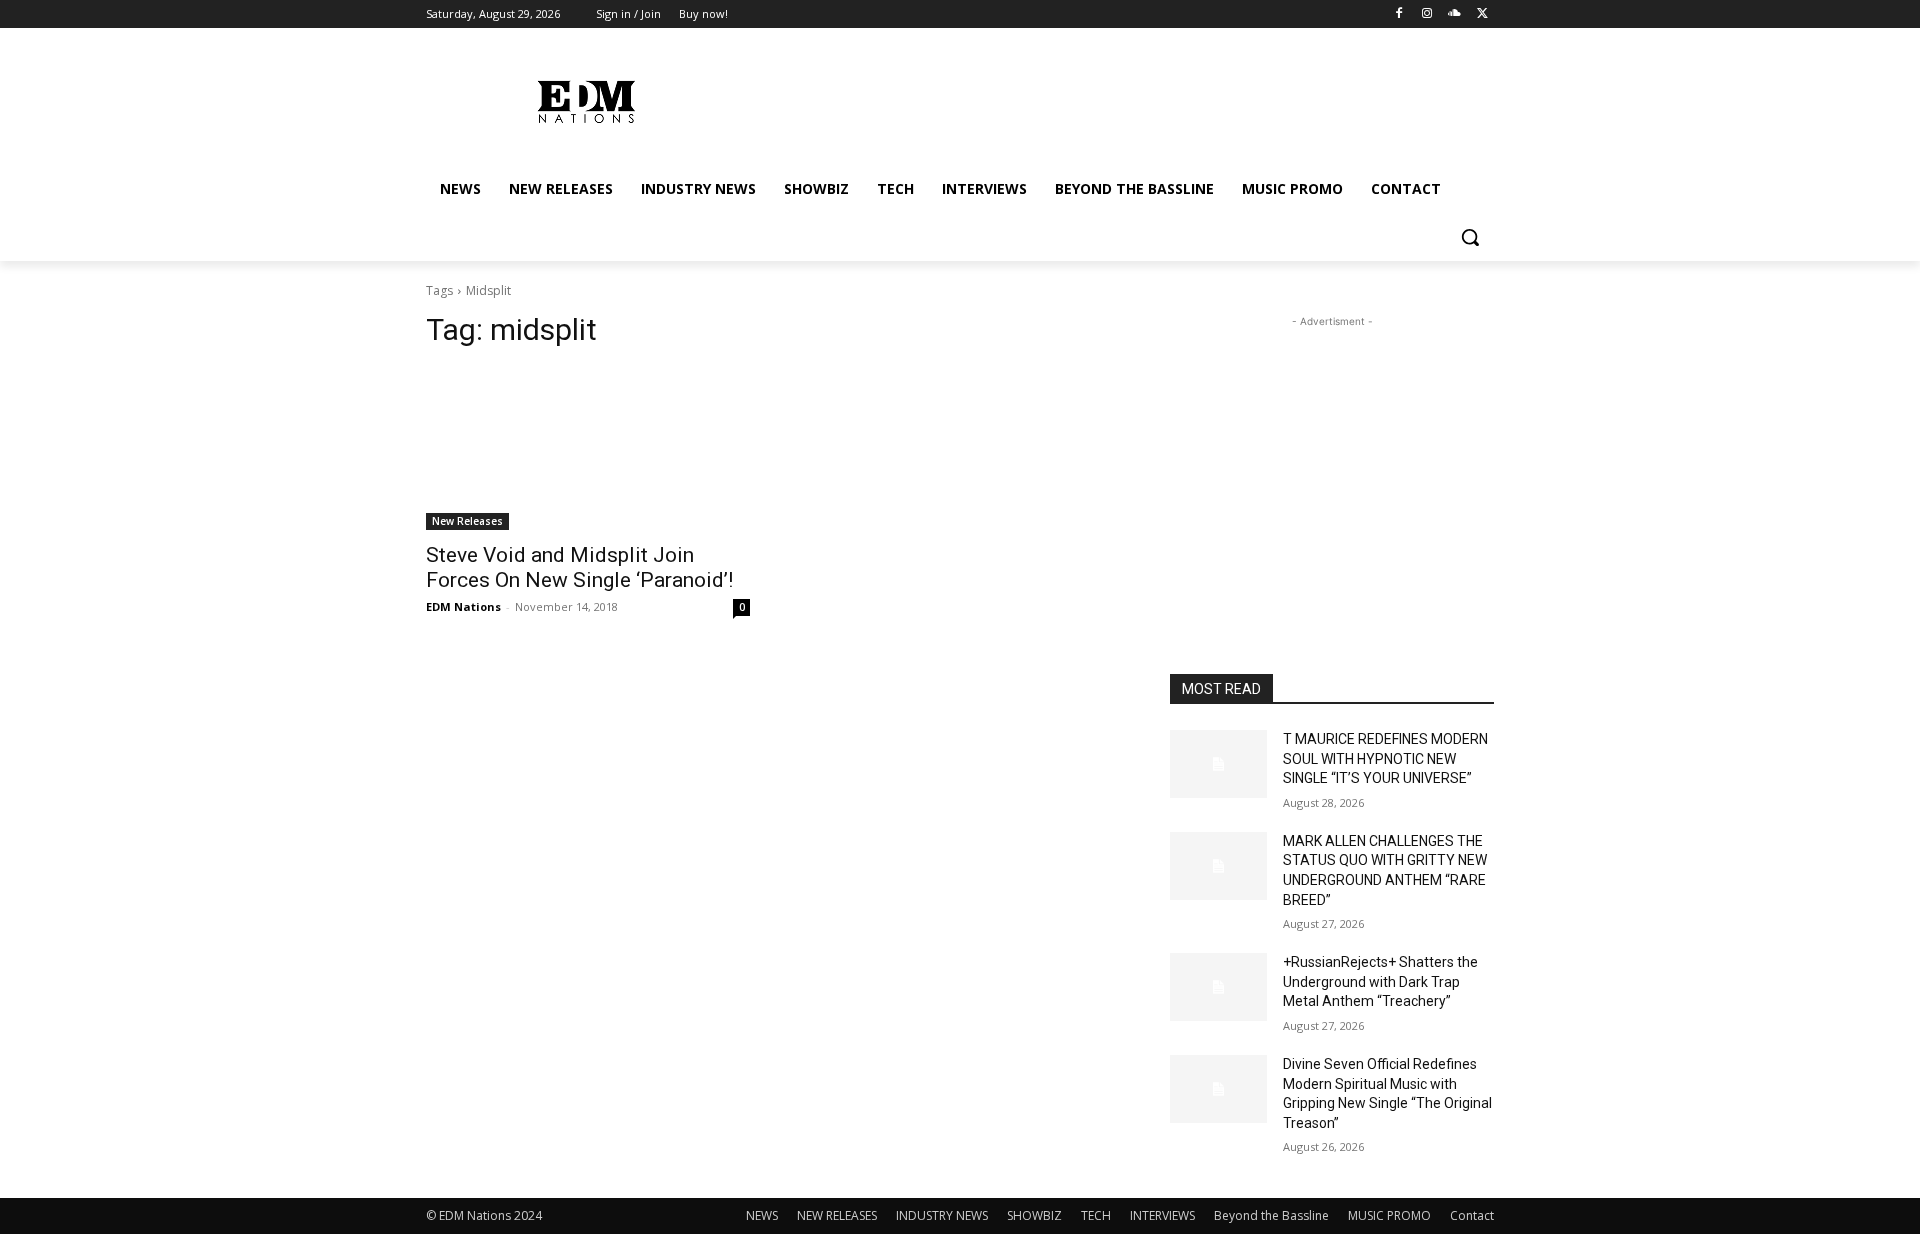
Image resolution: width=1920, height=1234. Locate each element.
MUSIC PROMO (1389, 1215)
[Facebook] (1399, 14)
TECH (1096, 1215)
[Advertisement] (1332, 457)
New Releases (467, 521)
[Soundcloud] (1454, 14)
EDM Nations (463, 606)
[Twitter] (1482, 14)
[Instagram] (1427, 14)
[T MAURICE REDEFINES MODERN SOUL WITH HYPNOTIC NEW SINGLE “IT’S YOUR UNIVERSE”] (1218, 764)
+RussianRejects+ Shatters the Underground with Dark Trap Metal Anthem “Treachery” (1380, 981)
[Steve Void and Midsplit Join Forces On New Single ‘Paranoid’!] (588, 449)
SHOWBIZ (1034, 1215)
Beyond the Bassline (1271, 1215)
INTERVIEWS (1162, 1215)
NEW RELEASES (837, 1215)
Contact (1472, 1215)
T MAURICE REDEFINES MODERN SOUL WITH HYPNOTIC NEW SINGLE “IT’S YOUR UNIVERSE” (1385, 758)
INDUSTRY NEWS (942, 1215)
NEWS (762, 1215)
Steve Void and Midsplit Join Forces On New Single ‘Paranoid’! (579, 567)
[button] (1470, 237)
